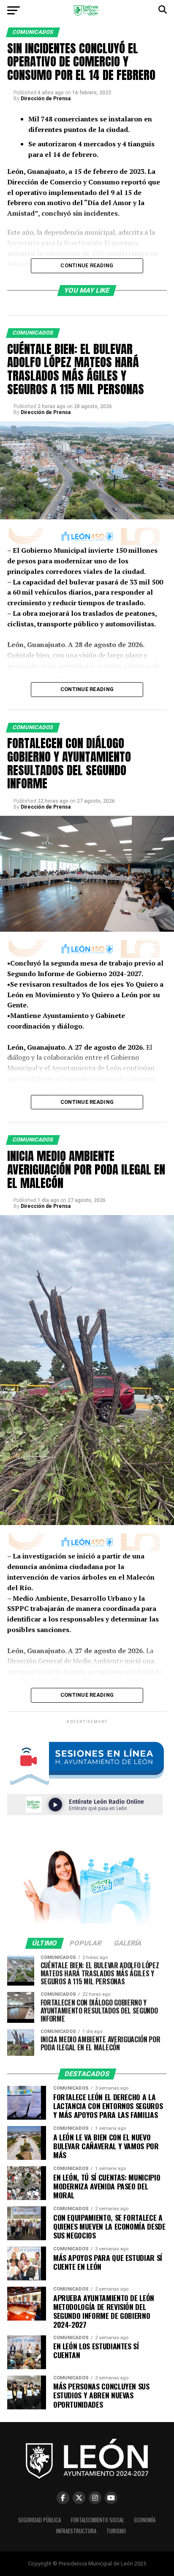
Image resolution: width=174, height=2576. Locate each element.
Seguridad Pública (39, 2520)
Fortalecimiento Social (98, 2520)
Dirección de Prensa (46, 99)
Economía (145, 2520)
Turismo (116, 2531)
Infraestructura (76, 2531)
